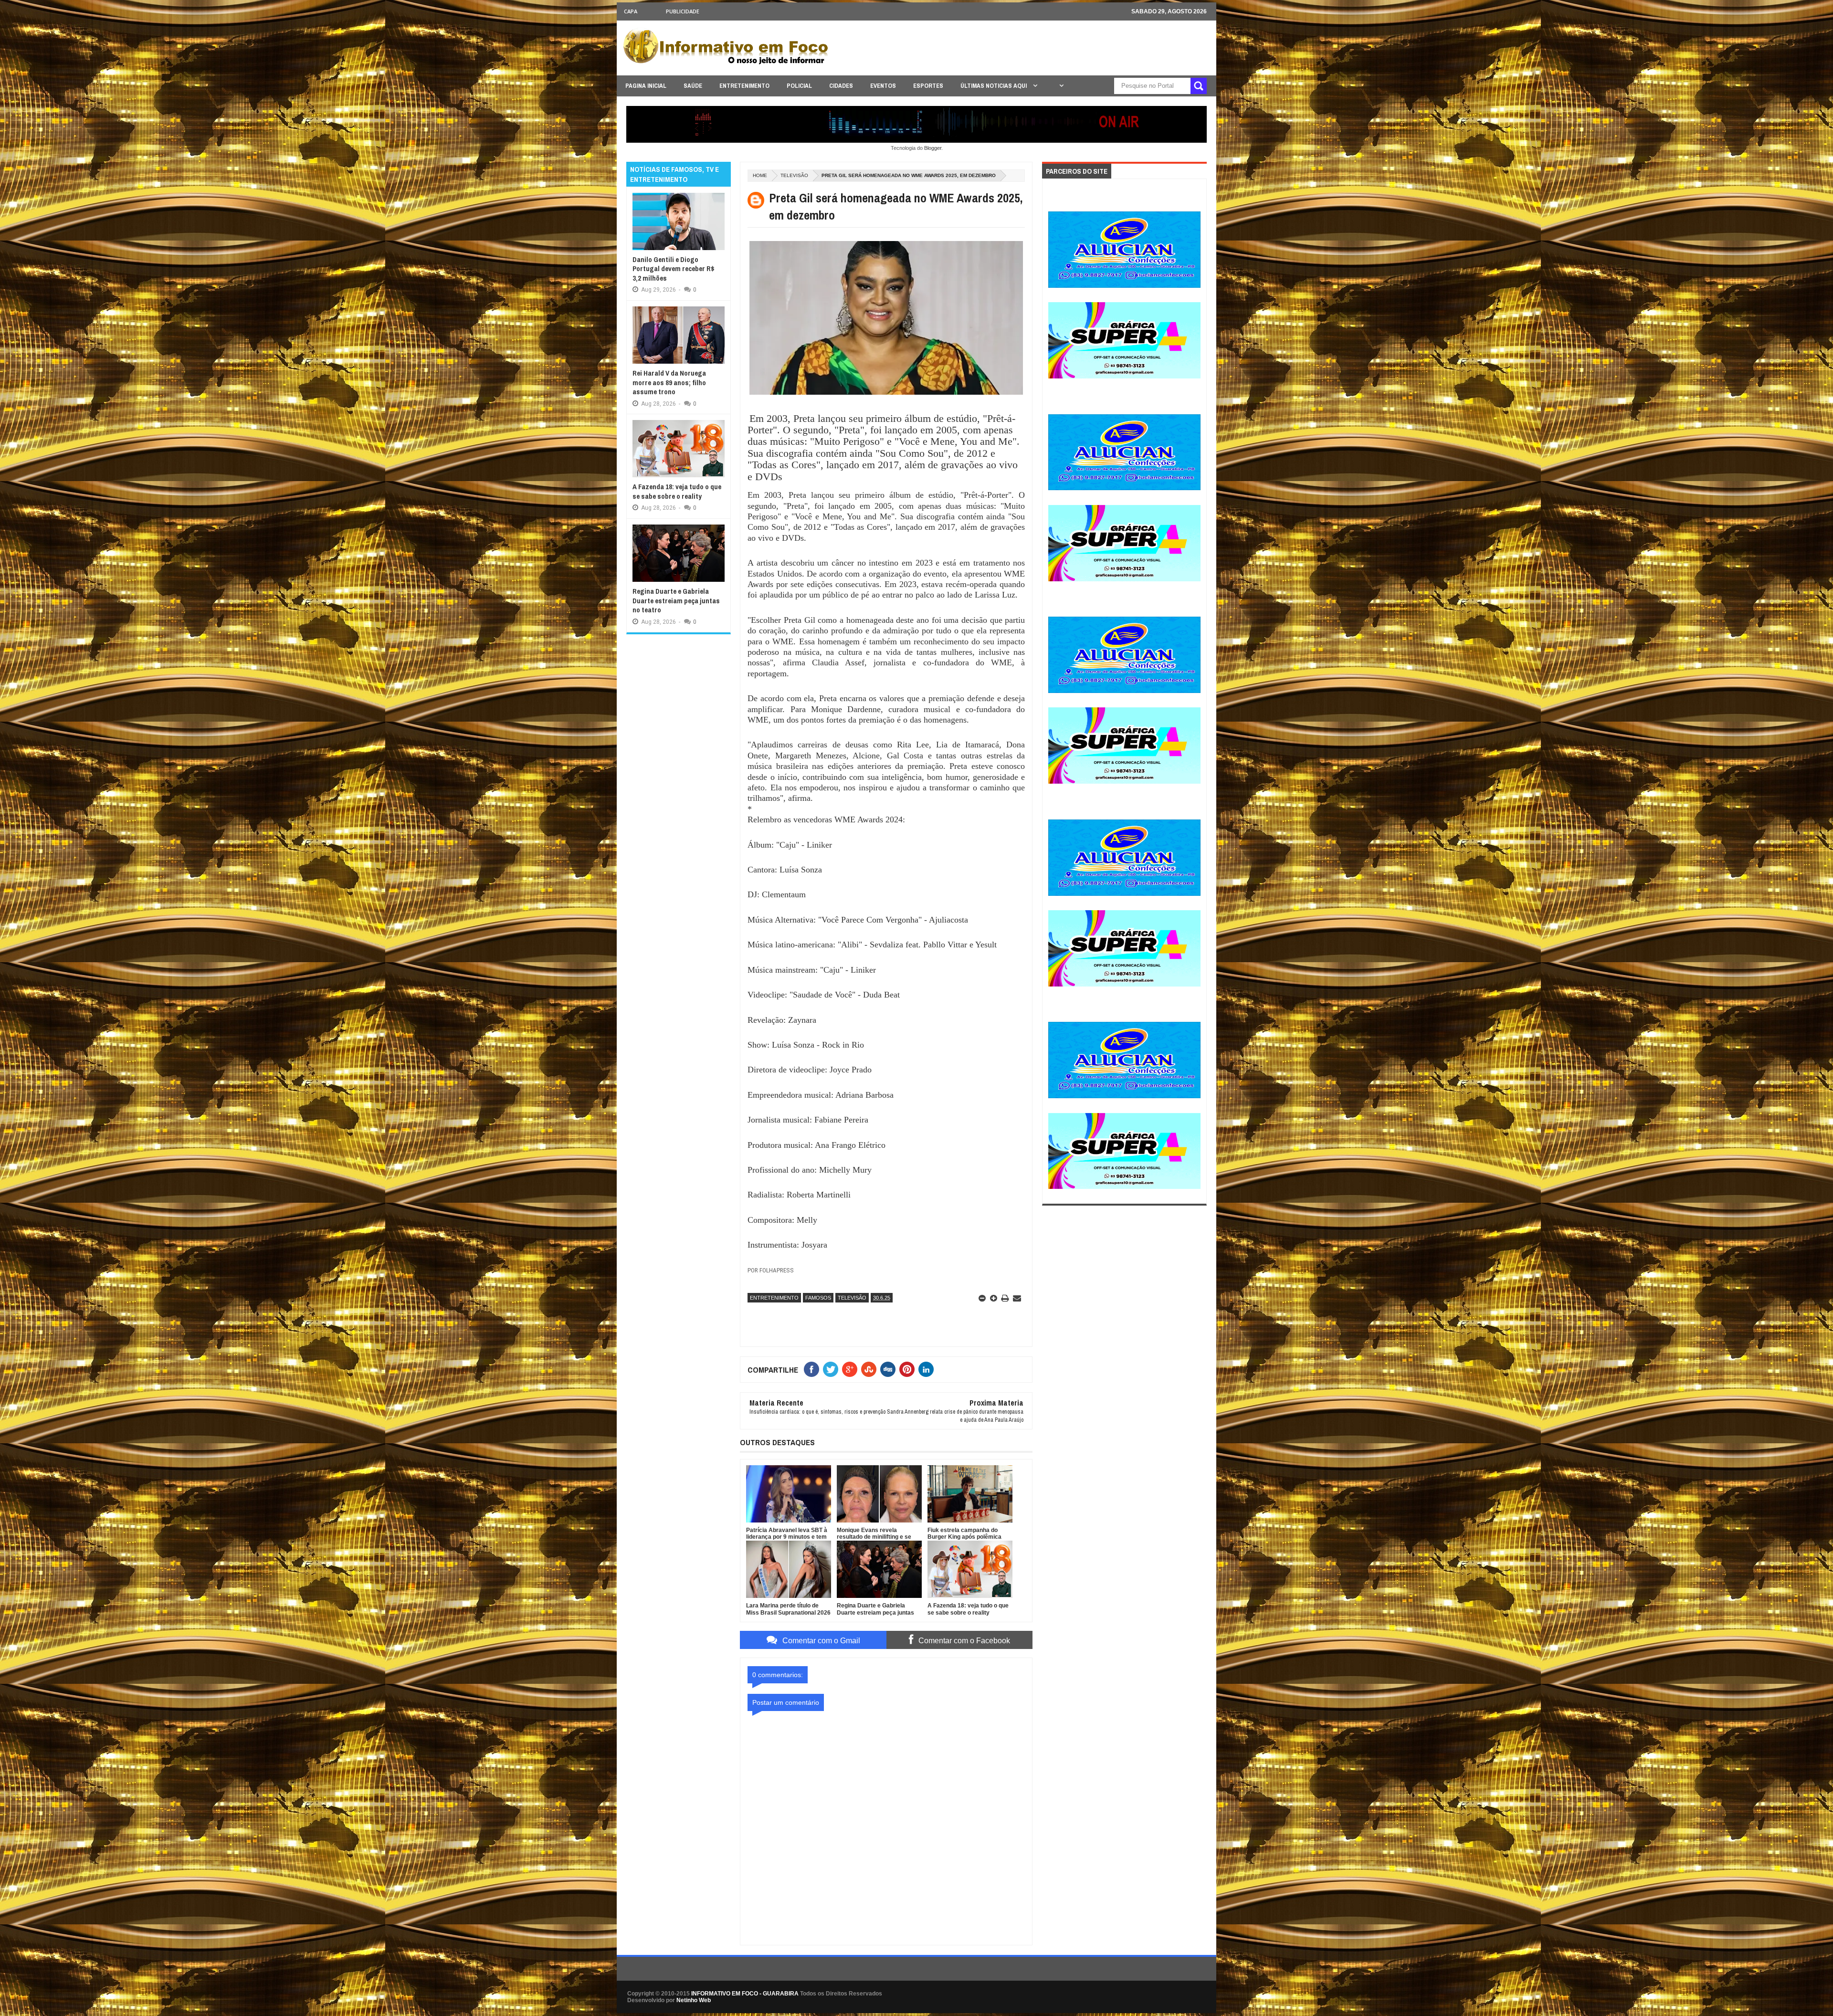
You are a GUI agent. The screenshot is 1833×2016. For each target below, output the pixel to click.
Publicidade (683, 11)
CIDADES (841, 86)
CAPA (631, 11)
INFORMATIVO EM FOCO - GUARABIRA (745, 1994)
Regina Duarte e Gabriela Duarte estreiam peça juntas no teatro (676, 600)
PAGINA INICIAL (646, 86)
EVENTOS (883, 86)
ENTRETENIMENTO (744, 86)
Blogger (933, 148)
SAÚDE (693, 86)
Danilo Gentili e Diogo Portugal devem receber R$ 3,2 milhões (674, 269)
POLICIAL (799, 86)
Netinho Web (694, 2000)
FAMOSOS (818, 1298)
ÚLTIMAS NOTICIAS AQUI (994, 86)
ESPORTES (928, 86)
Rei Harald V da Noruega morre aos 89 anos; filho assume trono (669, 382)
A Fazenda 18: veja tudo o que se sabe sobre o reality (677, 491)
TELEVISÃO (794, 175)
